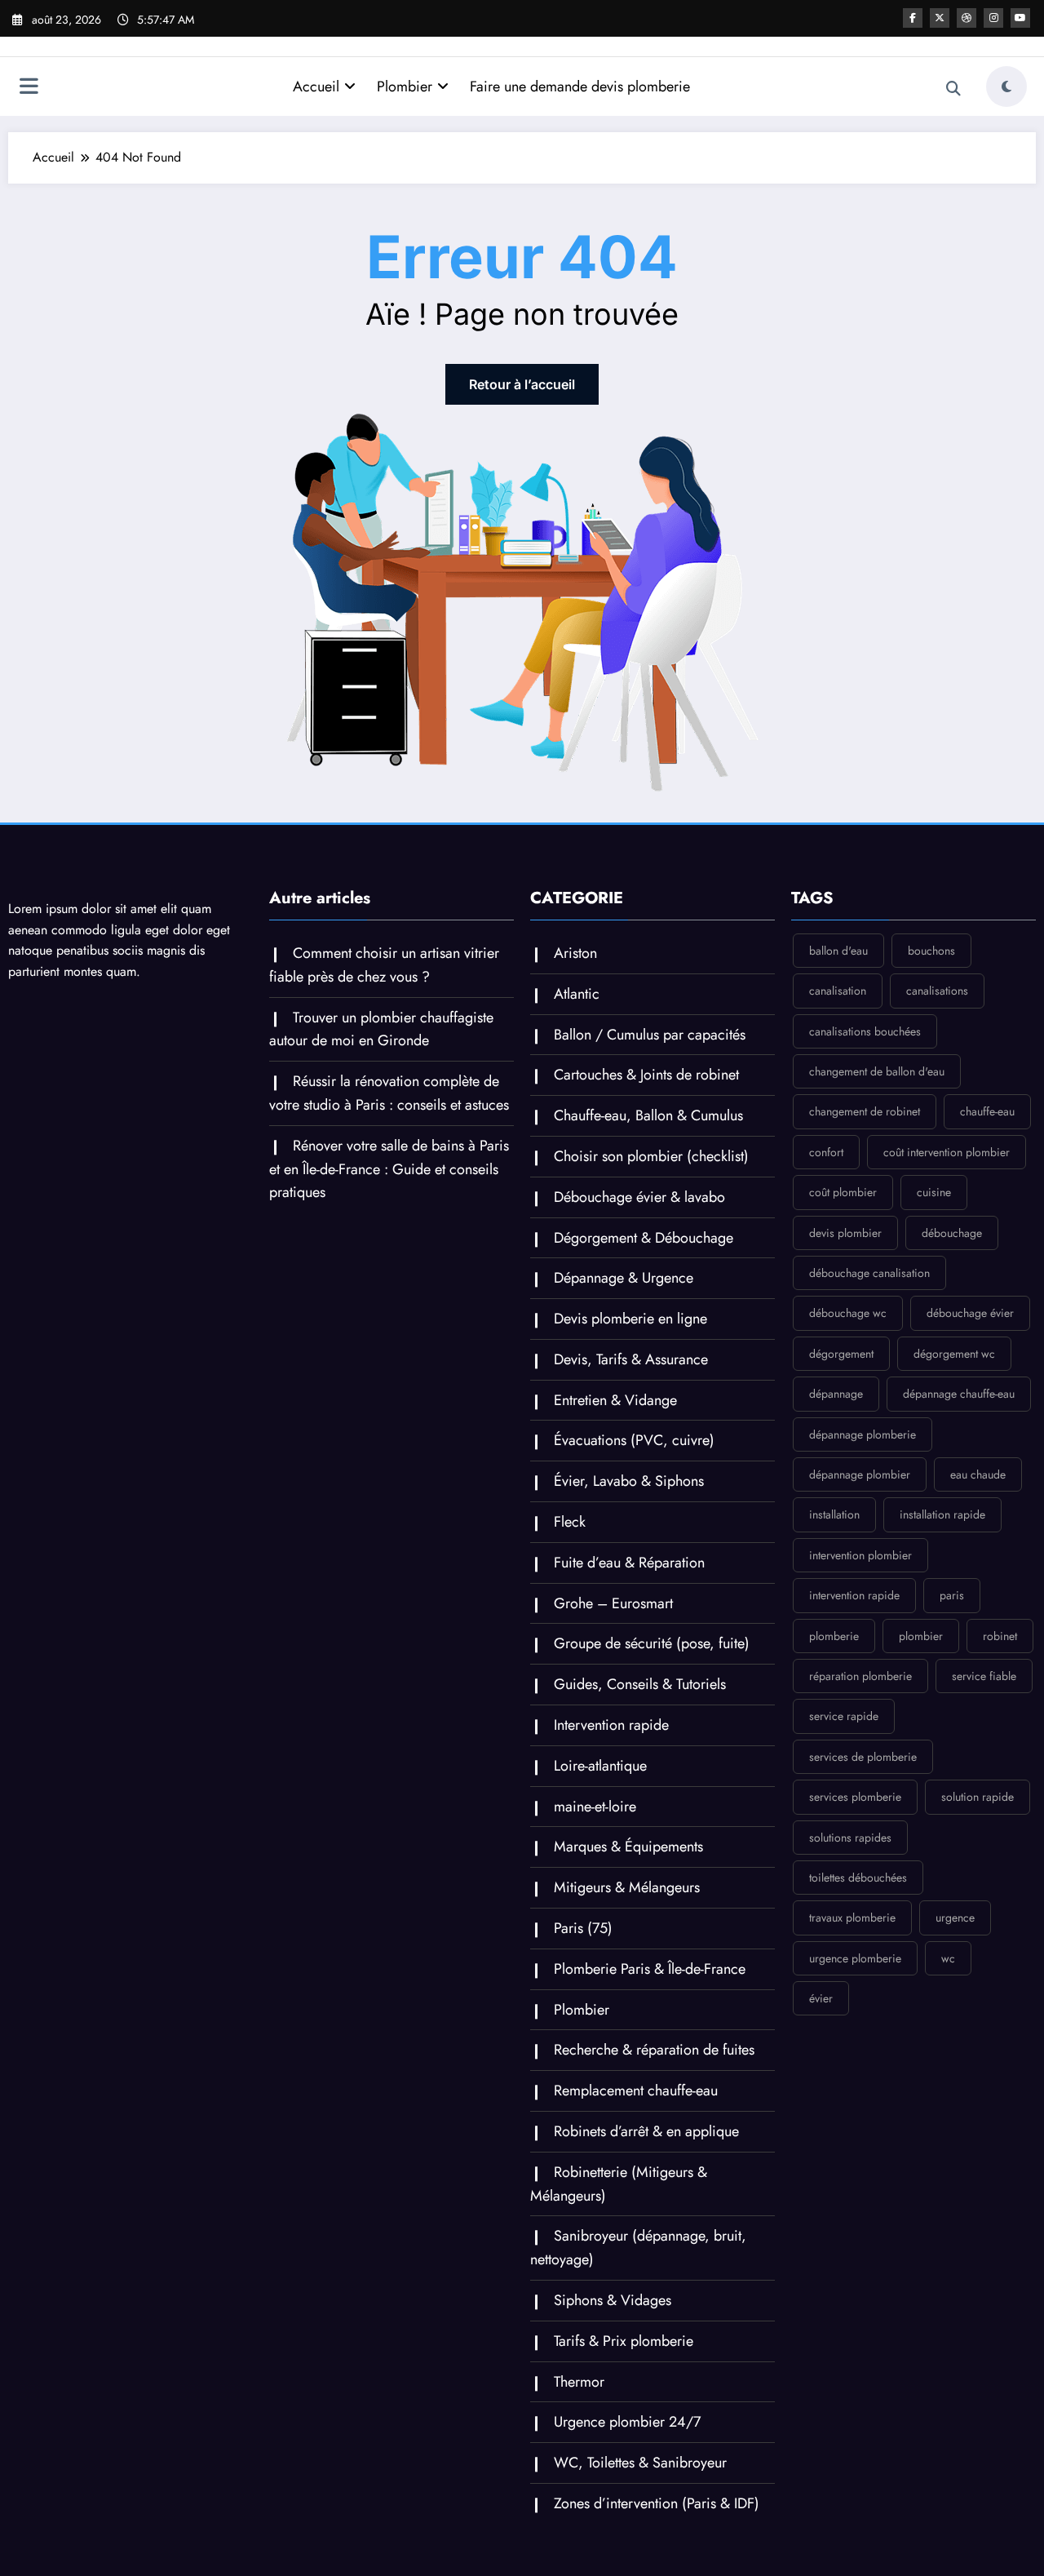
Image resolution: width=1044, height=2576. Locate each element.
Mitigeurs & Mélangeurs (627, 1887)
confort (826, 1152)
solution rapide (978, 1797)
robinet (1000, 1636)
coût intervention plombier (947, 1152)
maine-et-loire (595, 1807)
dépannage (836, 1394)
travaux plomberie (852, 1918)
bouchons (931, 951)
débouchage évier (970, 1313)
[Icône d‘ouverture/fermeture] (29, 88)
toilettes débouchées (858, 1878)
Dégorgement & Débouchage (644, 1238)
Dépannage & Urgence (624, 1278)
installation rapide (942, 1514)
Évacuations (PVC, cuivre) (634, 1440)
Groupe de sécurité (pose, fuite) (652, 1643)
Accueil (316, 86)
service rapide (844, 1716)
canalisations (937, 991)
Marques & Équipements (628, 1847)
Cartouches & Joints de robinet (646, 1075)
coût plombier (843, 1192)
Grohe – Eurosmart (613, 1603)
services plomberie (855, 1797)
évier (821, 1998)
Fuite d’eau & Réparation (629, 1563)
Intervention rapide (611, 1725)
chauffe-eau (987, 1111)
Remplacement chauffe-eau (636, 2091)
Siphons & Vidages (613, 2300)
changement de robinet (865, 1111)
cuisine (934, 1192)
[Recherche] (953, 89)
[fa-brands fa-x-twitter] (940, 18)
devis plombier (845, 1233)
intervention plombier (860, 1555)
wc (948, 1958)
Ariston (575, 953)
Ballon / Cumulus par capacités (650, 1035)
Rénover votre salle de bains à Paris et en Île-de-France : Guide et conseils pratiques (389, 1169)
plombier (921, 1636)
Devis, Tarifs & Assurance (631, 1359)
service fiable (984, 1676)
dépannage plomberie (863, 1434)
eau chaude (978, 1474)
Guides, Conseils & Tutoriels (640, 1684)
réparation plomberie (860, 1676)
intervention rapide (854, 1595)
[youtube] (1020, 18)
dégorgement (841, 1354)
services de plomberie (863, 1757)
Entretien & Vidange (615, 1400)
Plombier (405, 86)
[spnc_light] (1006, 86)
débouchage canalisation (869, 1273)
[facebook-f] (913, 18)
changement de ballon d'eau (877, 1071)
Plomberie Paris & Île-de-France (650, 1969)
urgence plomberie (855, 1958)
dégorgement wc (954, 1354)
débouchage (952, 1233)
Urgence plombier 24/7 (627, 2422)
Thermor (579, 2382)
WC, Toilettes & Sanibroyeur (640, 2463)
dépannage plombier (860, 1474)
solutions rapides (850, 1838)
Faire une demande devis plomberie (580, 86)
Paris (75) (583, 1928)
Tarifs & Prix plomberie (624, 2341)
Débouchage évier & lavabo (639, 1197)
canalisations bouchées (865, 1031)
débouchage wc (848, 1313)
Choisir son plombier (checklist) (651, 1156)
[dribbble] (967, 18)
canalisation (838, 991)
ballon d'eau (838, 951)
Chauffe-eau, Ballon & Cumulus (648, 1115)
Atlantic (577, 994)
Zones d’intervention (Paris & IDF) (657, 2503)
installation (834, 1514)
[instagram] (993, 18)
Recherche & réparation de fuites (654, 2050)
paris (952, 1595)
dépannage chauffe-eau (959, 1394)
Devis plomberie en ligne (630, 1319)
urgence (955, 1918)
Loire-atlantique (600, 1766)
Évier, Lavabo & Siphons (629, 1481)
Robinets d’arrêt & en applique (646, 2131)
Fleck (570, 1522)
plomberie (834, 1636)
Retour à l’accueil (522, 384)
